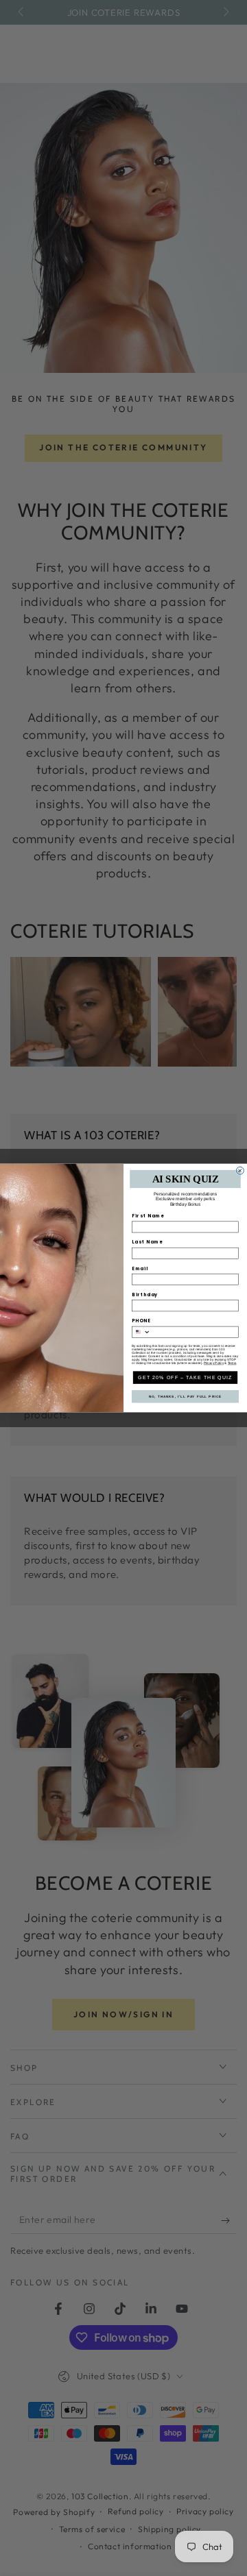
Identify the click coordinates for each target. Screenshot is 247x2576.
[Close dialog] (240, 1170)
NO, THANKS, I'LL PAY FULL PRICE (186, 1397)
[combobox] (141, 1332)
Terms (232, 1363)
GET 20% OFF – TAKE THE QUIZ (185, 1377)
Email (140, 1268)
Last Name (148, 1242)
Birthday (145, 1295)
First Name (148, 1216)
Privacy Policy (214, 1363)
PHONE (141, 1321)
